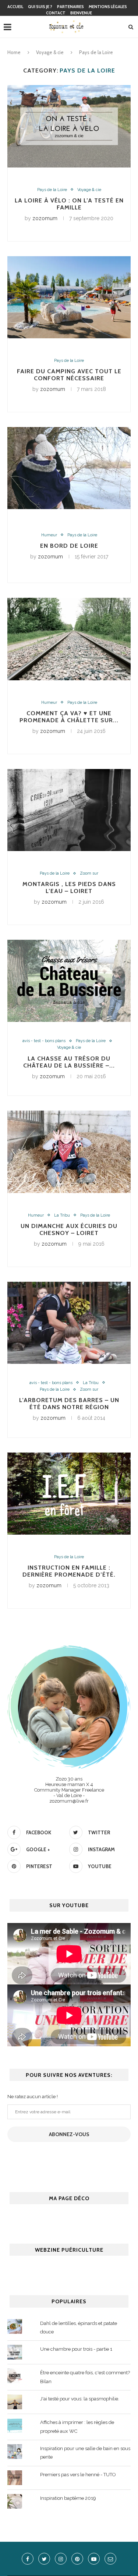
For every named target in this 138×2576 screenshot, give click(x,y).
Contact (56, 13)
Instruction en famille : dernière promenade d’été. (69, 1571)
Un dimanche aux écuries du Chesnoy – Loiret (69, 1229)
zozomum (45, 218)
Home (14, 52)
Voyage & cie (50, 52)
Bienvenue (81, 13)
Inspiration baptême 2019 (68, 2498)
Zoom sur (89, 873)
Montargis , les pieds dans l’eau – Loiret (69, 888)
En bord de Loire (69, 546)
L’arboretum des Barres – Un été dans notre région (69, 1404)
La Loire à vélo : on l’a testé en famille (69, 204)
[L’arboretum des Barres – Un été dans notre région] (69, 1323)
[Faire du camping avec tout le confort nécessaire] (69, 297)
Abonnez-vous (69, 2134)
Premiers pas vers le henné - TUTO (78, 2475)
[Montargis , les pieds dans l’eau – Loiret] (69, 810)
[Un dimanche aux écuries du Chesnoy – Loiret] (69, 1152)
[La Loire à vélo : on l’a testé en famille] (69, 126)
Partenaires (70, 7)
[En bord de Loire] (69, 468)
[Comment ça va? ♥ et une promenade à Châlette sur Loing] (69, 639)
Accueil (15, 7)
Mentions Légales (108, 7)
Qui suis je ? (40, 7)
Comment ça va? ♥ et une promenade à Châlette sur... (69, 717)
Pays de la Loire (52, 190)
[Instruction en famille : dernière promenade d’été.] (69, 1494)
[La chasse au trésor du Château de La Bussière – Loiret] (69, 981)
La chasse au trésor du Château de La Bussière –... (69, 1062)
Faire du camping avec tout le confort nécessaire (69, 375)
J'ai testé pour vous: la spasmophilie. (80, 2399)
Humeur (49, 535)
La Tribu (62, 1215)
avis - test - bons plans (44, 1041)
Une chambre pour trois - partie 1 (76, 2349)
